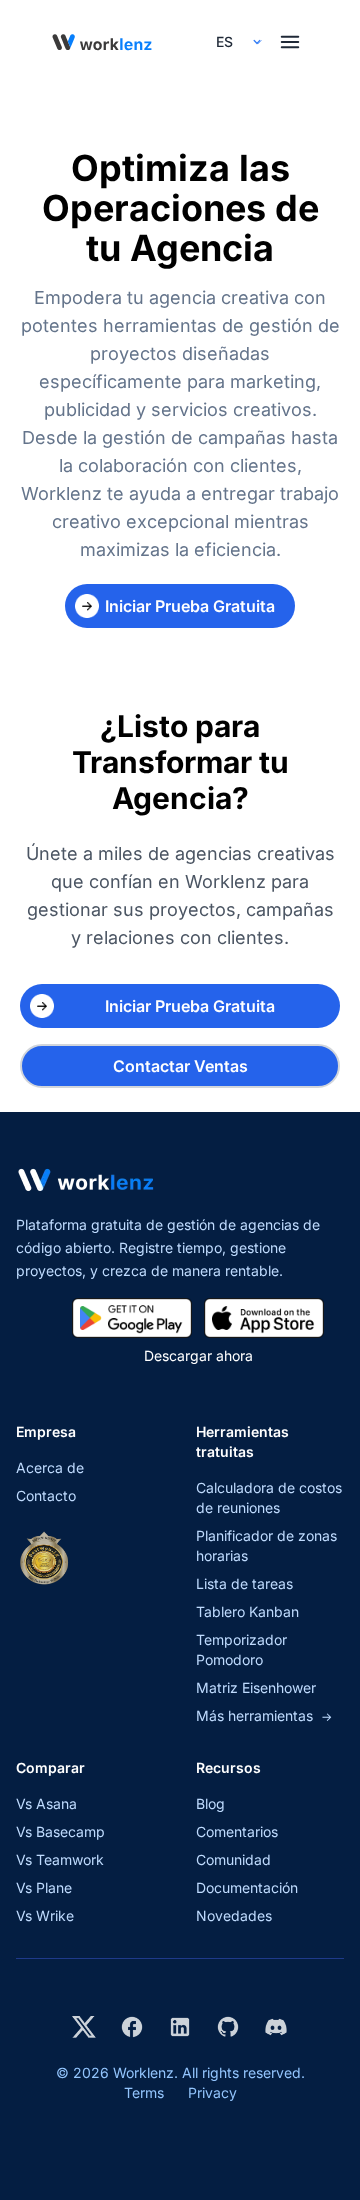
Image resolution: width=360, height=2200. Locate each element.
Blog (210, 1803)
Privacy (212, 2092)
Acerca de (50, 1467)
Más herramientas (264, 1715)
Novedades (234, 1915)
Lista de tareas (244, 1583)
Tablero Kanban (247, 1611)
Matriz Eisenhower (256, 1687)
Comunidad (233, 1859)
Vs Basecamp (60, 1831)
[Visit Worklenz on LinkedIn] (180, 2027)
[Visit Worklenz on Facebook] (132, 2027)
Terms (144, 2092)
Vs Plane (44, 1887)
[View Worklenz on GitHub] (228, 2027)
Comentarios (237, 1831)
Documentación (247, 1887)
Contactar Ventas (180, 1066)
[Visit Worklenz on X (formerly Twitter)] (84, 2027)
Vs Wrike (45, 1915)
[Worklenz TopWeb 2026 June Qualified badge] (44, 1558)
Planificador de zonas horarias (266, 1545)
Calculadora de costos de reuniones (269, 1497)
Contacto (46, 1495)
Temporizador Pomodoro (241, 1649)
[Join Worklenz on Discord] (276, 2027)
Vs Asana (46, 1803)
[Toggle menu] (290, 42)
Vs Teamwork (60, 1859)
